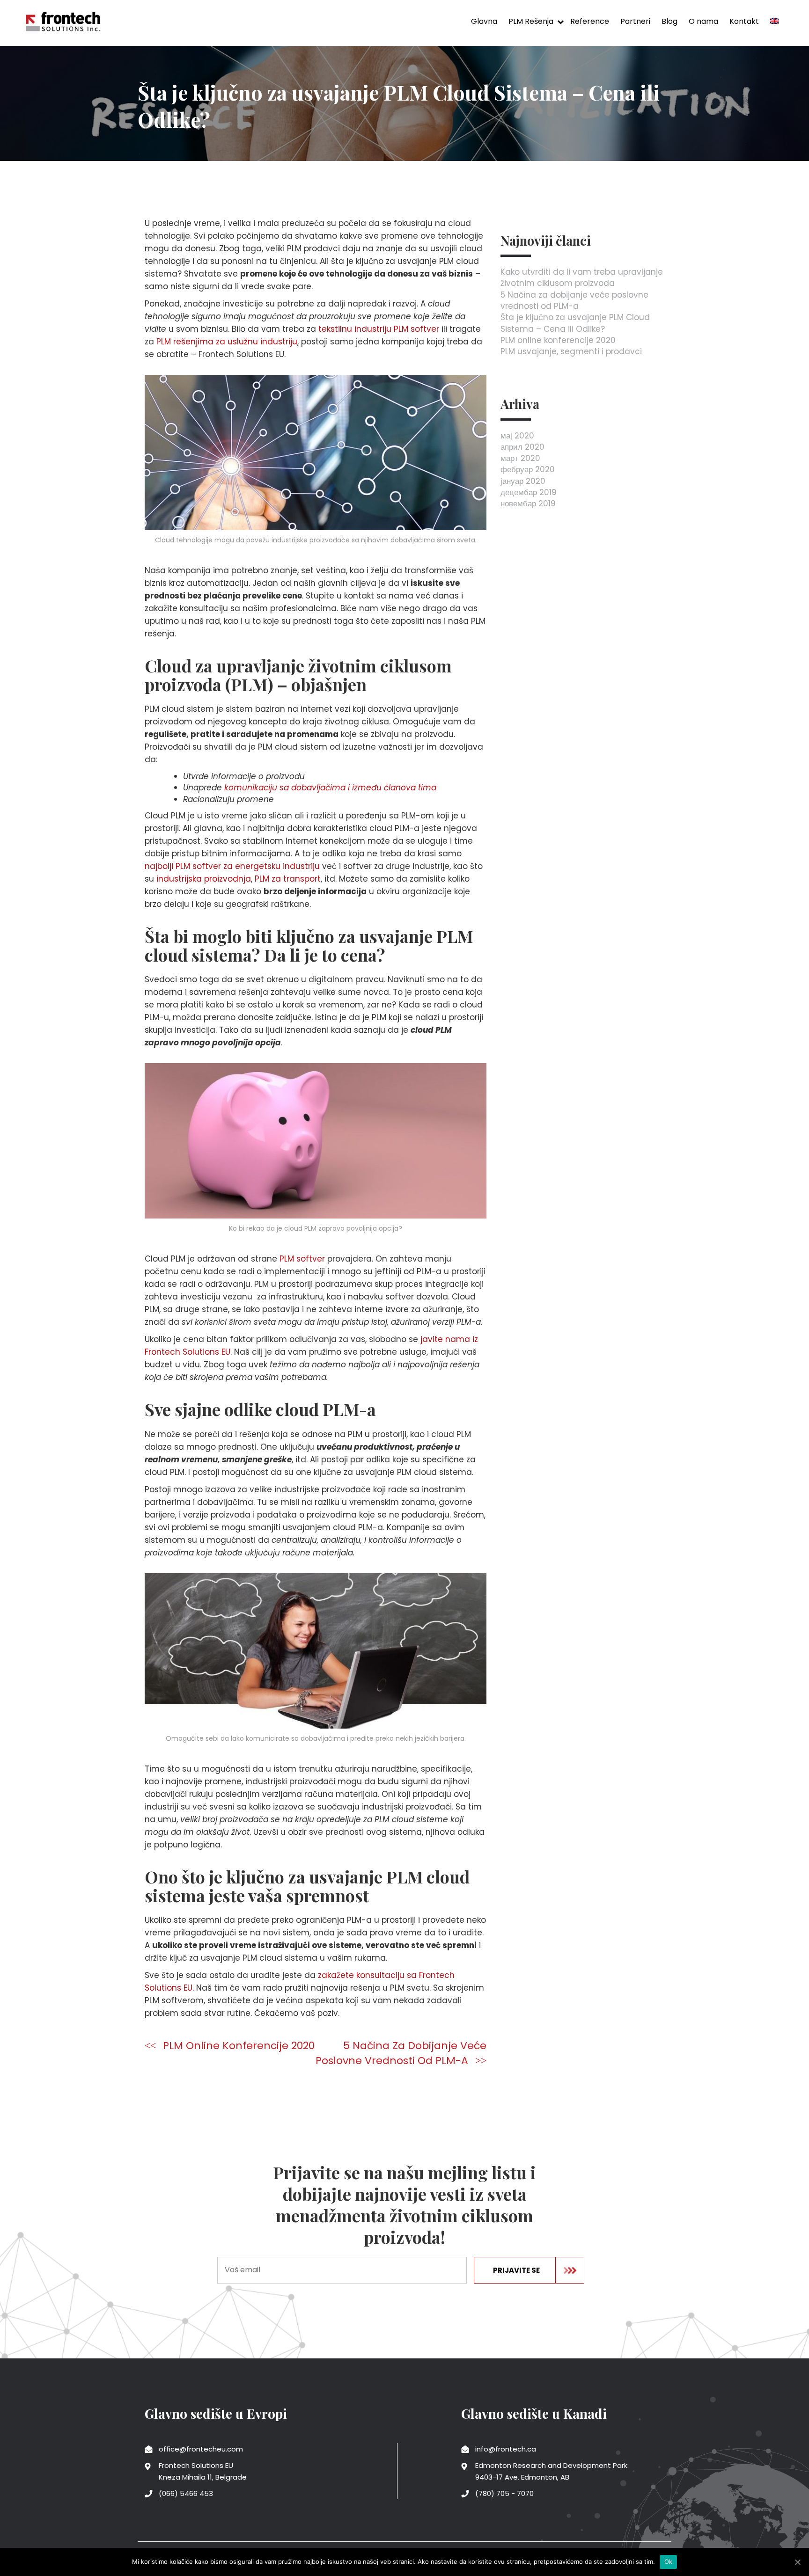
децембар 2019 (529, 492)
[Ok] (797, 2562)
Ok (669, 2561)
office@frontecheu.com (201, 2449)
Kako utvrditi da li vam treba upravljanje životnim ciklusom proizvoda (582, 277)
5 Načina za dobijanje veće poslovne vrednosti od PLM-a (401, 2053)
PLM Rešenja (531, 21)
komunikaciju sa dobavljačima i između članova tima (330, 788)
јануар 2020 (523, 481)
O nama (703, 21)
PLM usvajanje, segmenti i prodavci (571, 351)
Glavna (484, 21)
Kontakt (744, 21)
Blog (669, 21)
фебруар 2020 (528, 469)
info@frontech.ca (506, 2449)
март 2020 (520, 458)
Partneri (635, 21)
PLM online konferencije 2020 (239, 2046)
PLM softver (302, 1259)
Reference (590, 21)
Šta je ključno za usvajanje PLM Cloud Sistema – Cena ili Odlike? (575, 323)
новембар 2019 (528, 504)
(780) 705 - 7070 (504, 2493)
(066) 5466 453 (186, 2493)
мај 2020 (517, 436)
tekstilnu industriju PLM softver (379, 329)
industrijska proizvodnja (204, 879)
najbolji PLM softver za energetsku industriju (232, 866)
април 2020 (522, 447)
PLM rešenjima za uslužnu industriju (227, 342)
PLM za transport (288, 879)
